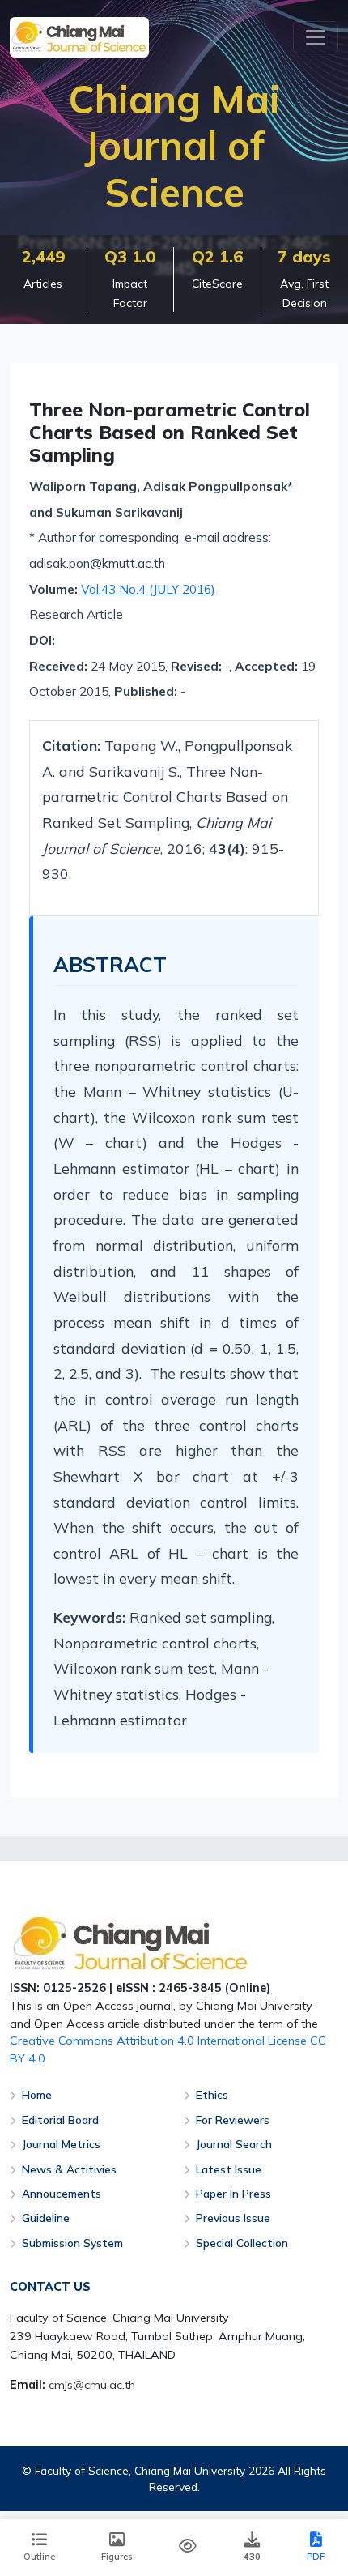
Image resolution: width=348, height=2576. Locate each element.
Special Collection (242, 2243)
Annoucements (62, 2193)
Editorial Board (60, 2120)
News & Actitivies (69, 2169)
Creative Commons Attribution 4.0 (102, 2041)
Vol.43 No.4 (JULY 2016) (148, 589)
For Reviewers (233, 2120)
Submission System (72, 2243)
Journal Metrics (61, 2144)
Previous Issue (233, 2218)
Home (37, 2094)
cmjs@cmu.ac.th (92, 2385)
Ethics (212, 2094)
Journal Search (234, 2144)
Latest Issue (229, 2169)
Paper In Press (233, 2193)
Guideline (46, 2218)
